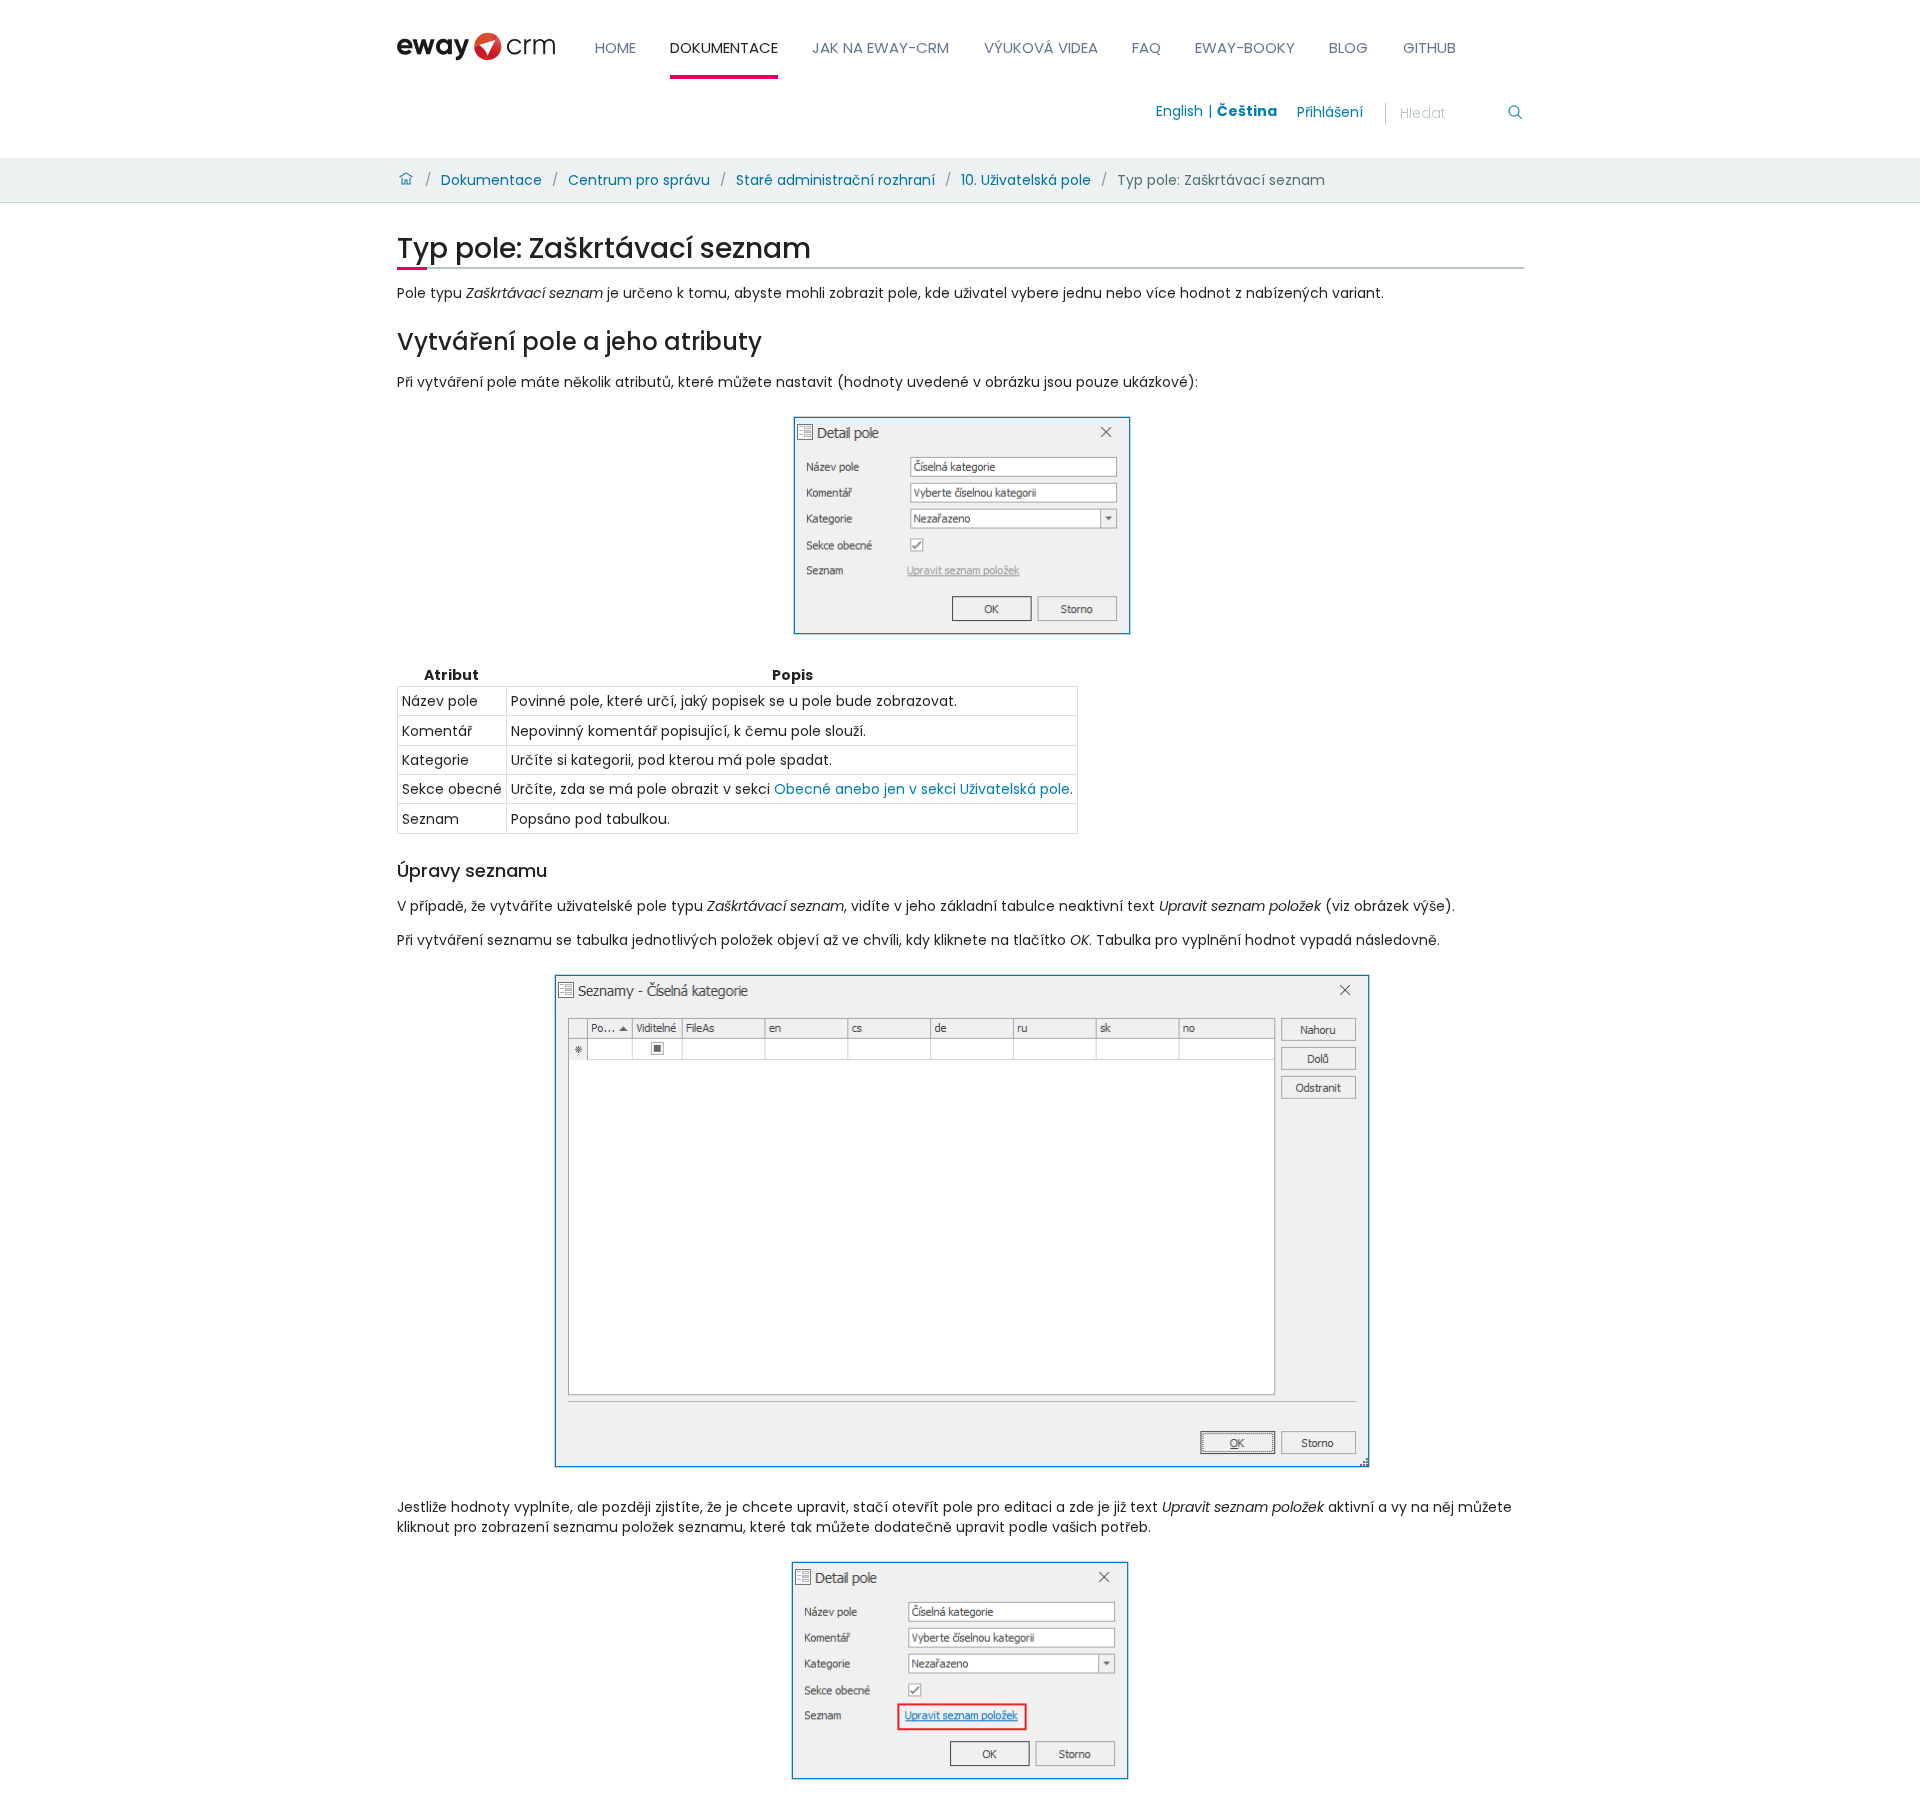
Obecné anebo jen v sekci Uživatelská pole (922, 789)
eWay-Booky (1245, 47)
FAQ (1146, 47)
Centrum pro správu (639, 180)
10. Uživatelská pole (1026, 180)
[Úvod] (406, 180)
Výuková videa (1041, 47)
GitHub (1429, 47)
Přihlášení (1330, 112)
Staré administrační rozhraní (835, 180)
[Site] (476, 46)
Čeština (1247, 111)
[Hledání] (1515, 114)
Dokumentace (724, 47)
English (1179, 111)
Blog (1348, 47)
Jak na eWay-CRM (880, 47)
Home (615, 47)
